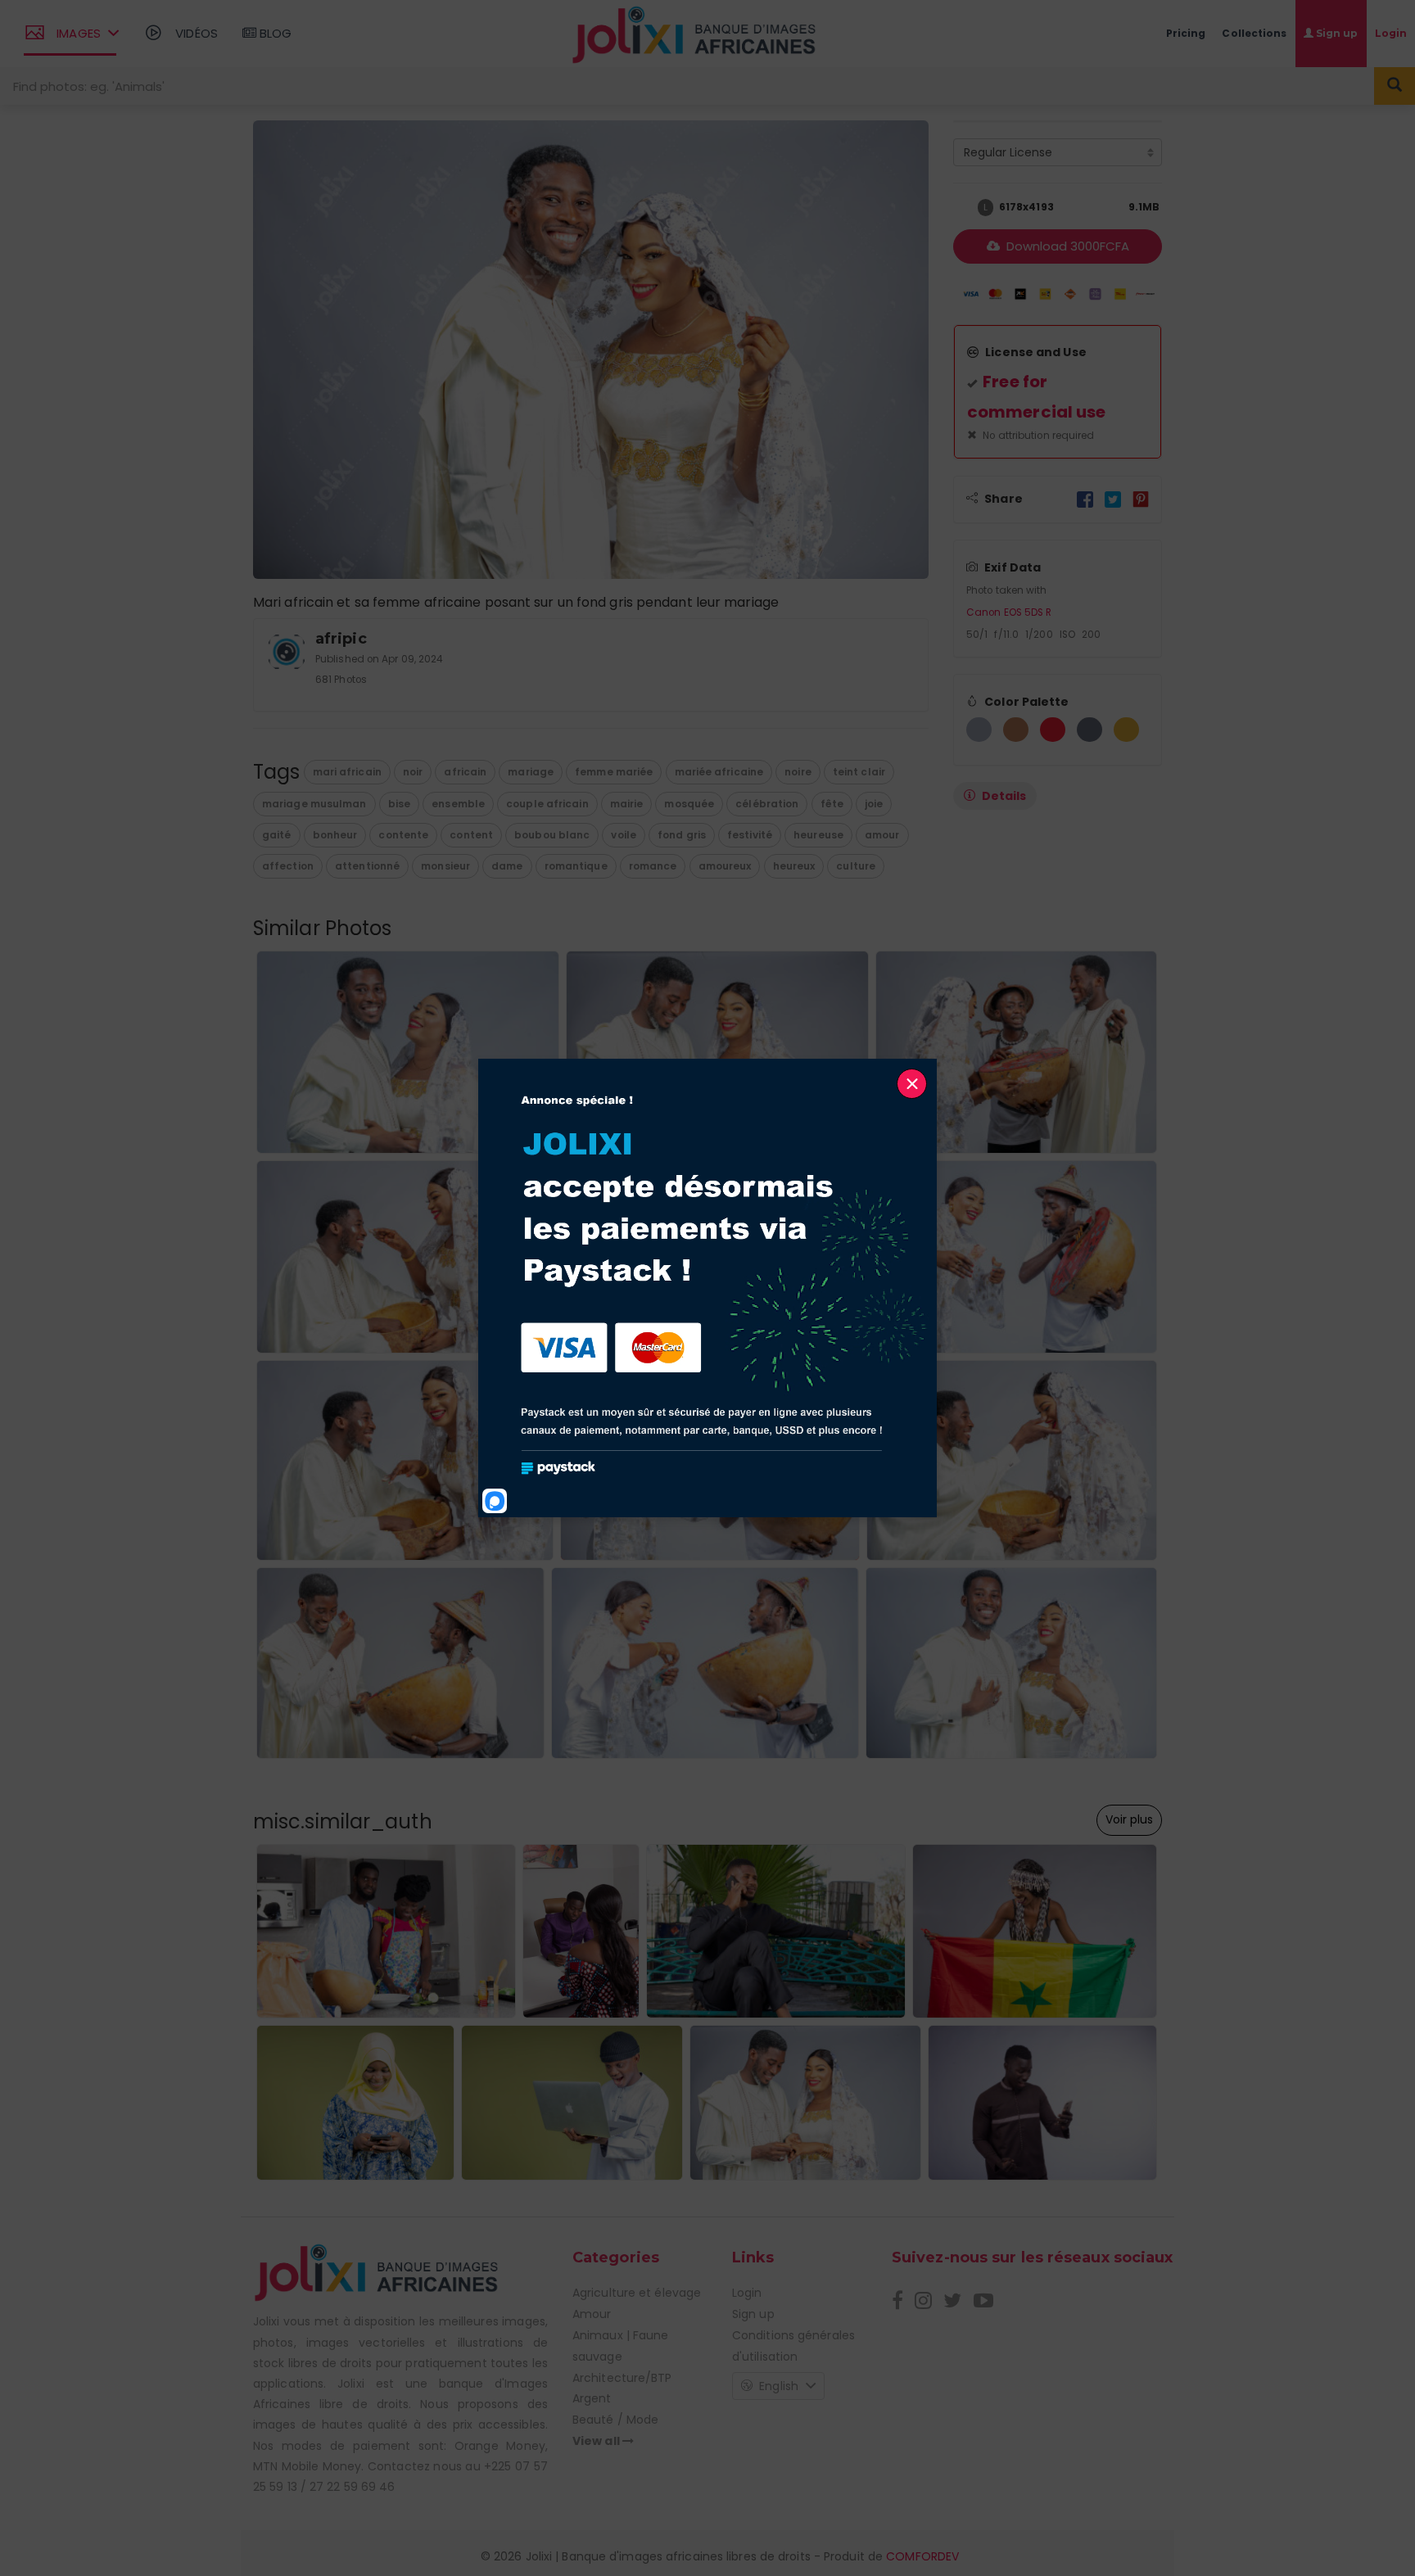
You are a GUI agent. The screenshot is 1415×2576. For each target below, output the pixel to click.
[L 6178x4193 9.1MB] (961, 208)
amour (882, 835)
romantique (576, 866)
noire (798, 772)
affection (288, 866)
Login (747, 2293)
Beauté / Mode (615, 2420)
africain (465, 772)
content (471, 835)
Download (1066, 246)
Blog (274, 33)
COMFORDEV (922, 2556)
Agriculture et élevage (637, 2293)
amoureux (725, 866)
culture (856, 866)
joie (874, 804)
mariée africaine (719, 772)
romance (653, 866)
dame (507, 866)
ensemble (458, 804)
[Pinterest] (1141, 499)
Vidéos (195, 33)
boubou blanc (552, 835)
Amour (592, 2314)
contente (403, 835)
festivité (750, 835)
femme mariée (614, 772)
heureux (794, 866)
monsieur (445, 866)
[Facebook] (1085, 499)
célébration (767, 804)
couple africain (547, 804)
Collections (1254, 33)
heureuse (818, 835)
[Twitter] (1113, 499)
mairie (627, 804)
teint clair (859, 772)
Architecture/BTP (622, 2378)
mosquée (689, 804)
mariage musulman (314, 804)
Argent (592, 2398)
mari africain (347, 772)
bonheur (335, 835)
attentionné (367, 866)
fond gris (682, 835)
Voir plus (1129, 1819)
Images (79, 33)
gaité (277, 835)
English (779, 2386)
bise (399, 804)
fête (832, 804)
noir (413, 772)
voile (624, 835)
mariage (531, 772)
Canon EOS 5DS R (1009, 612)
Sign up (753, 2314)
